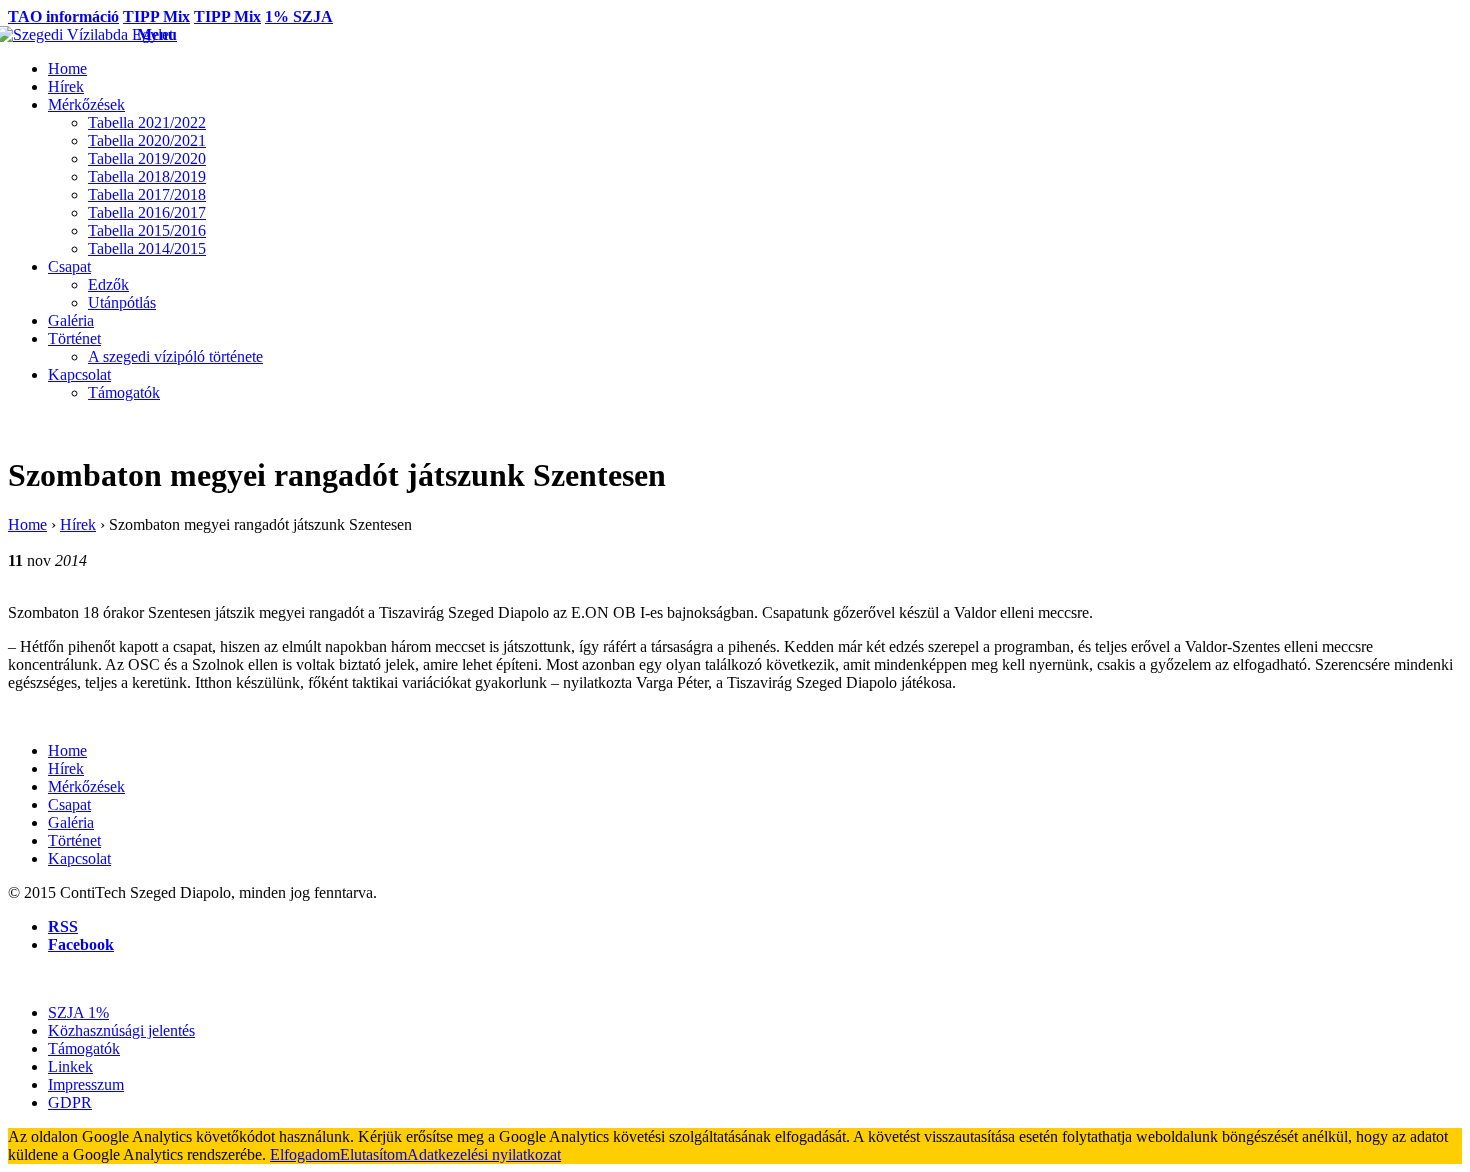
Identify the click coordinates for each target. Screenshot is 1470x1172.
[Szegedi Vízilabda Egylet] (72, 34)
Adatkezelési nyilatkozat (484, 1154)
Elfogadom (305, 1154)
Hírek (78, 524)
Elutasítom (373, 1154)
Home (27, 524)
